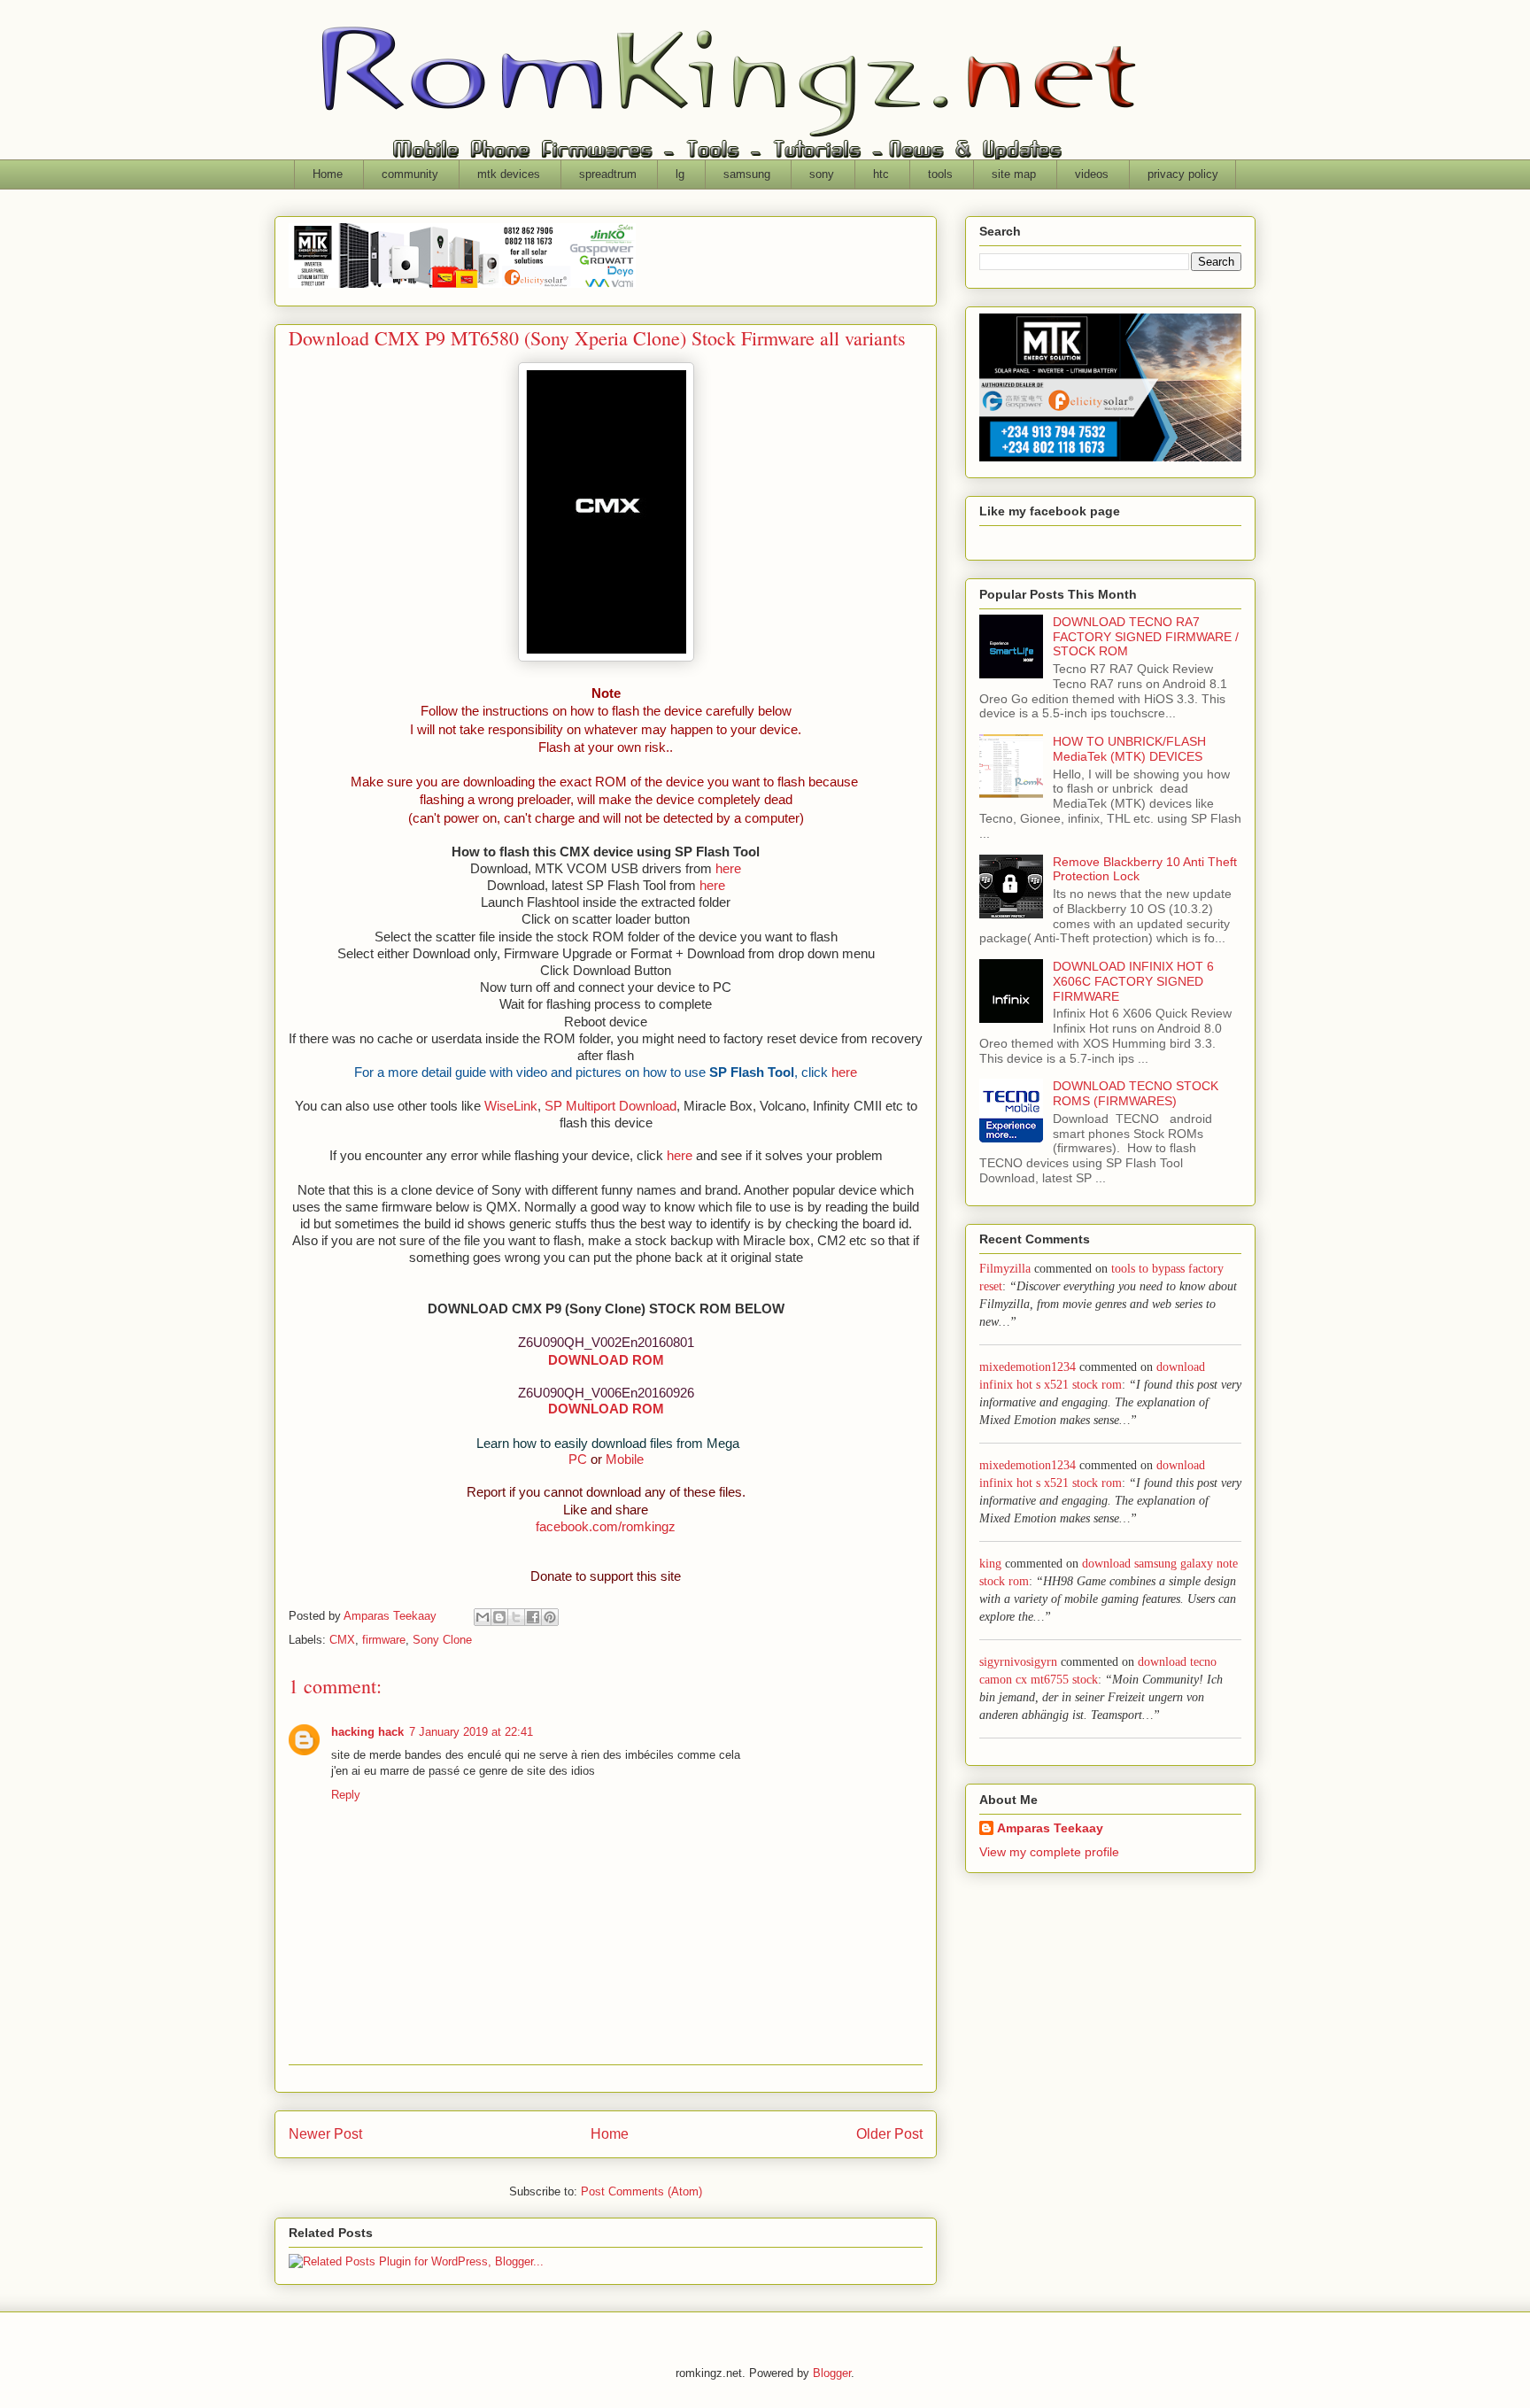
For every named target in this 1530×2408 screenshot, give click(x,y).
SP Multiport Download (610, 1106)
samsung (747, 174)
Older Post (889, 2134)
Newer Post (325, 2134)
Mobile (625, 1460)
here (728, 869)
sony (822, 174)
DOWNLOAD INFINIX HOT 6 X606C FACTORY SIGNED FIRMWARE (1133, 981)
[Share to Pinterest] (550, 1617)
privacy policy (1183, 174)
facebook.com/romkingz (606, 1527)
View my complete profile (1049, 1852)
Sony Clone (442, 1640)
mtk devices (509, 174)
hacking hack (367, 1732)
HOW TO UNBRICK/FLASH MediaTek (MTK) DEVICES (1129, 749)
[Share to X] (516, 1617)
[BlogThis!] (499, 1617)
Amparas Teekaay (1050, 1828)
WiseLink (511, 1106)
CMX (342, 1640)
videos (1092, 174)
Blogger (832, 2373)
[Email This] (483, 1617)
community (410, 174)
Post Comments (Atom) (641, 2191)
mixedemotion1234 (1028, 1367)
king (990, 1564)
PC (578, 1460)
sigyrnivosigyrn (1018, 1662)
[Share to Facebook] (533, 1617)
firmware (384, 1640)
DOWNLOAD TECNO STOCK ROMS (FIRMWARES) (1136, 1093)
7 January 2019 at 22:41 (471, 1732)
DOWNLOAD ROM (606, 1360)
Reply (346, 1795)
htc (881, 174)
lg (680, 174)
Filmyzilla (1005, 1269)
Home (328, 174)
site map (1014, 174)
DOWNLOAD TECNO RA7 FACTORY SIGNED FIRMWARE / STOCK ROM (1146, 637)
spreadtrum (608, 174)
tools (940, 174)
